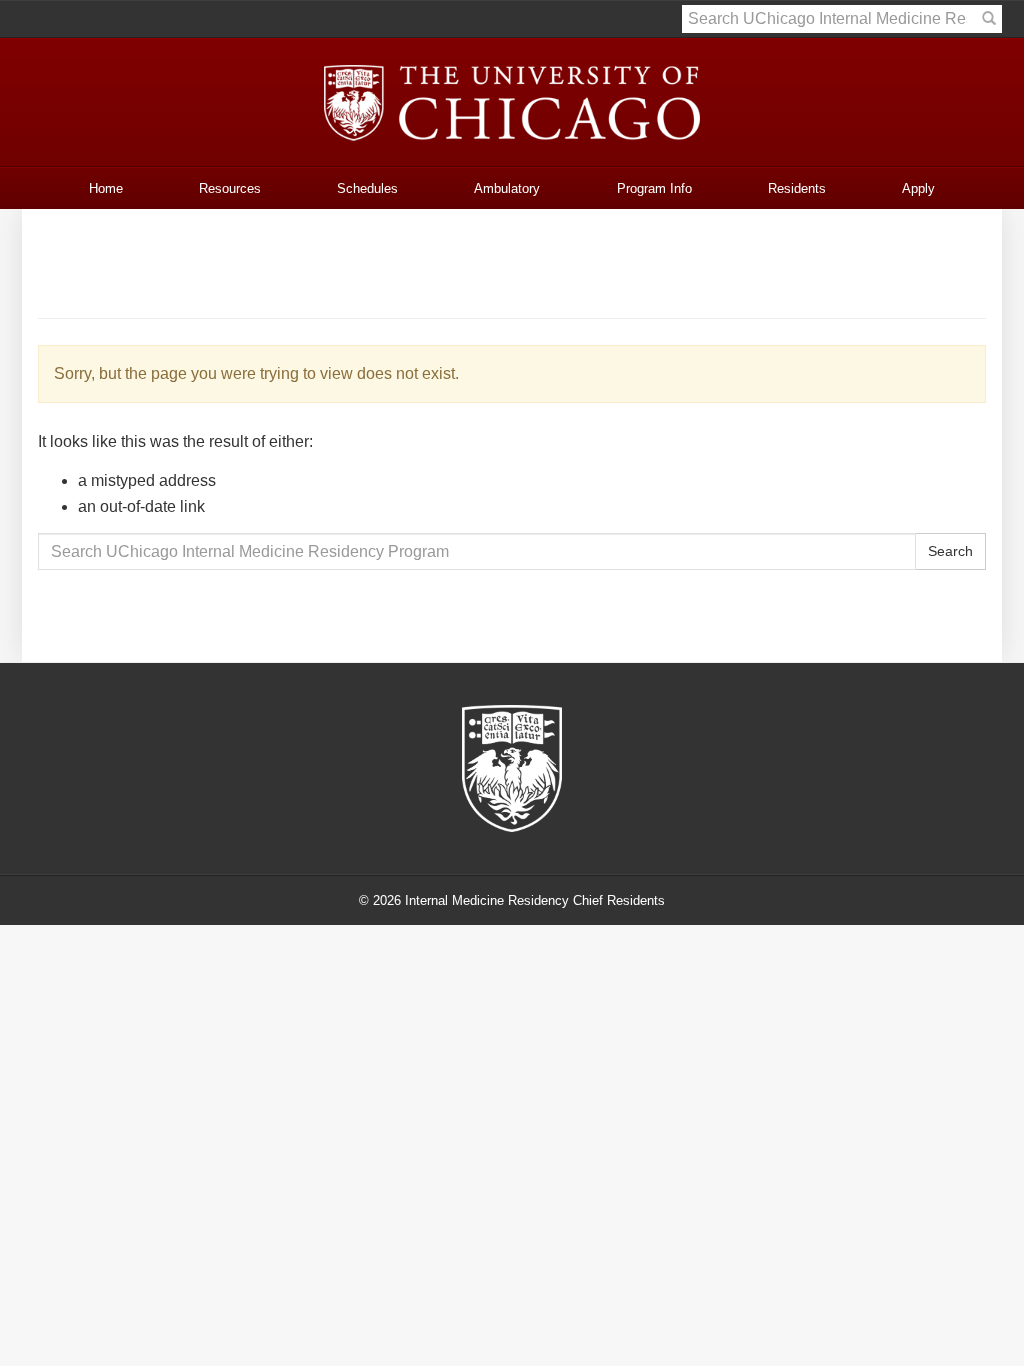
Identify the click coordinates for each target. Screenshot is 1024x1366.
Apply (918, 188)
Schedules (367, 188)
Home (106, 188)
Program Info (654, 188)
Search (950, 551)
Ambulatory (507, 188)
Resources (230, 188)
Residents (797, 188)
